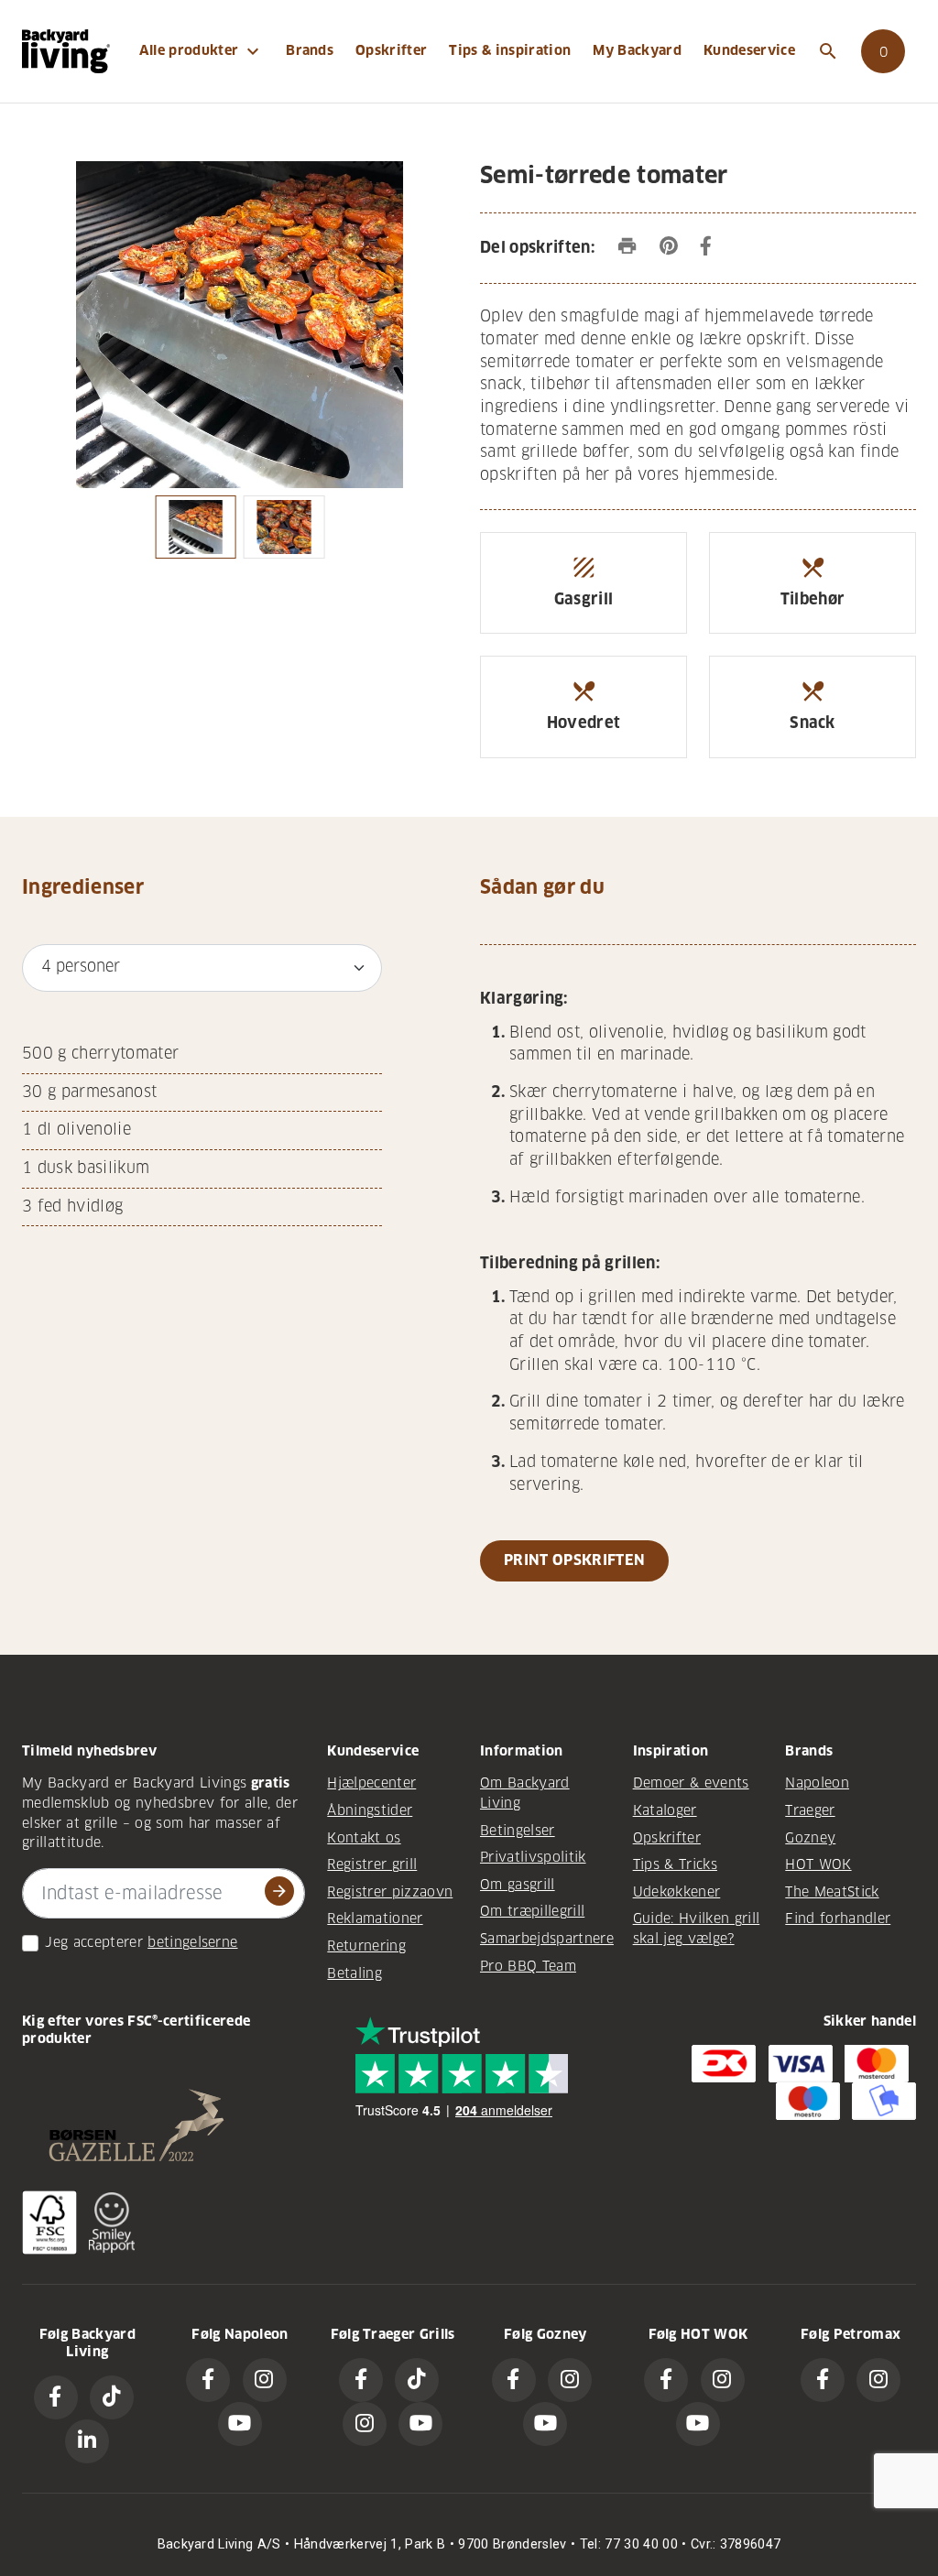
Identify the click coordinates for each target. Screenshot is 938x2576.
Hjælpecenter (371, 1783)
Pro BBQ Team (528, 1966)
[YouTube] (240, 2424)
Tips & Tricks (675, 1864)
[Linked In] (87, 2441)
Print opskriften (574, 1560)
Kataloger (665, 1810)
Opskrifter (391, 50)
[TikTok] (112, 2397)
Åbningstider (370, 1810)
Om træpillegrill (532, 1911)
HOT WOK (818, 1864)
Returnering (366, 1946)
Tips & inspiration (510, 50)
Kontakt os (364, 1838)
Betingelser (518, 1831)
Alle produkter (202, 51)
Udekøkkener (677, 1892)
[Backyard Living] (66, 51)
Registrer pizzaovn (390, 1892)
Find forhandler (838, 1918)
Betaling (354, 1973)
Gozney (810, 1838)
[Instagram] (265, 2380)
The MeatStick (832, 1892)
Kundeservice (749, 50)
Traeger (810, 1810)
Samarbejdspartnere (547, 1939)
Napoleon (817, 1783)
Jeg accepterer (94, 1942)
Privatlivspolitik (533, 1857)
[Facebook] (56, 2397)
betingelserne (192, 1942)
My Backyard (637, 50)
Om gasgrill (518, 1885)
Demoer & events (691, 1783)
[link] (883, 51)
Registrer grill (372, 1864)
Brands (310, 50)
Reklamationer (375, 1918)
